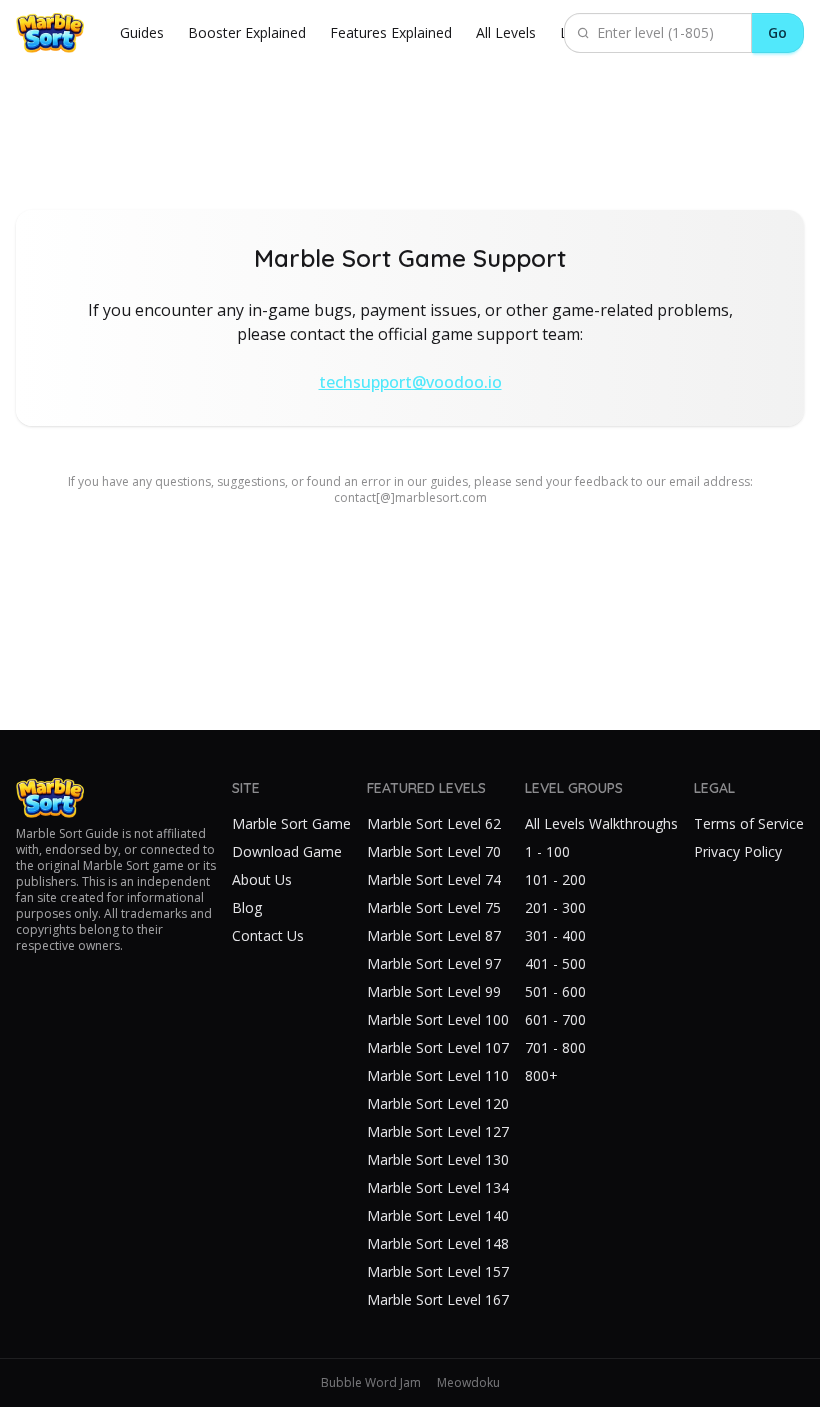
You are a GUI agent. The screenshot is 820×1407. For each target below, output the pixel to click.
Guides (142, 32)
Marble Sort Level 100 (438, 1019)
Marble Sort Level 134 (438, 1187)
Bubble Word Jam (371, 1383)
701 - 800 (555, 1047)
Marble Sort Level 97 (434, 963)
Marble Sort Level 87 (434, 935)
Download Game (287, 851)
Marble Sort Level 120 (438, 1103)
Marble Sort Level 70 (434, 851)
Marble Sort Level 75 (434, 907)
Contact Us (268, 935)
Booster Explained (247, 32)
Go (777, 32)
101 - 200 (555, 879)
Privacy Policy (738, 851)
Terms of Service (749, 823)
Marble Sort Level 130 (438, 1159)
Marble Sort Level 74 (434, 879)
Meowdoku (468, 1383)
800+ (541, 1075)
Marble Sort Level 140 (438, 1215)
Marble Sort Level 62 (434, 823)
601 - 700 (555, 1019)
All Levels (506, 32)
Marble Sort (49, 833)
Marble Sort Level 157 (438, 1271)
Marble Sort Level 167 (438, 1299)
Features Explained (391, 32)
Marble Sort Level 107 (438, 1047)
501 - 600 (555, 991)
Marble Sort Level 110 (438, 1075)
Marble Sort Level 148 (438, 1243)
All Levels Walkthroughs (601, 823)
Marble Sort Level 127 (438, 1131)
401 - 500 (555, 963)
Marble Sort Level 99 (434, 991)
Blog (247, 907)
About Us (262, 879)
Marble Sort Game (291, 823)
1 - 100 (547, 851)
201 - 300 (555, 907)
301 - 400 (555, 935)
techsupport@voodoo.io (410, 382)
